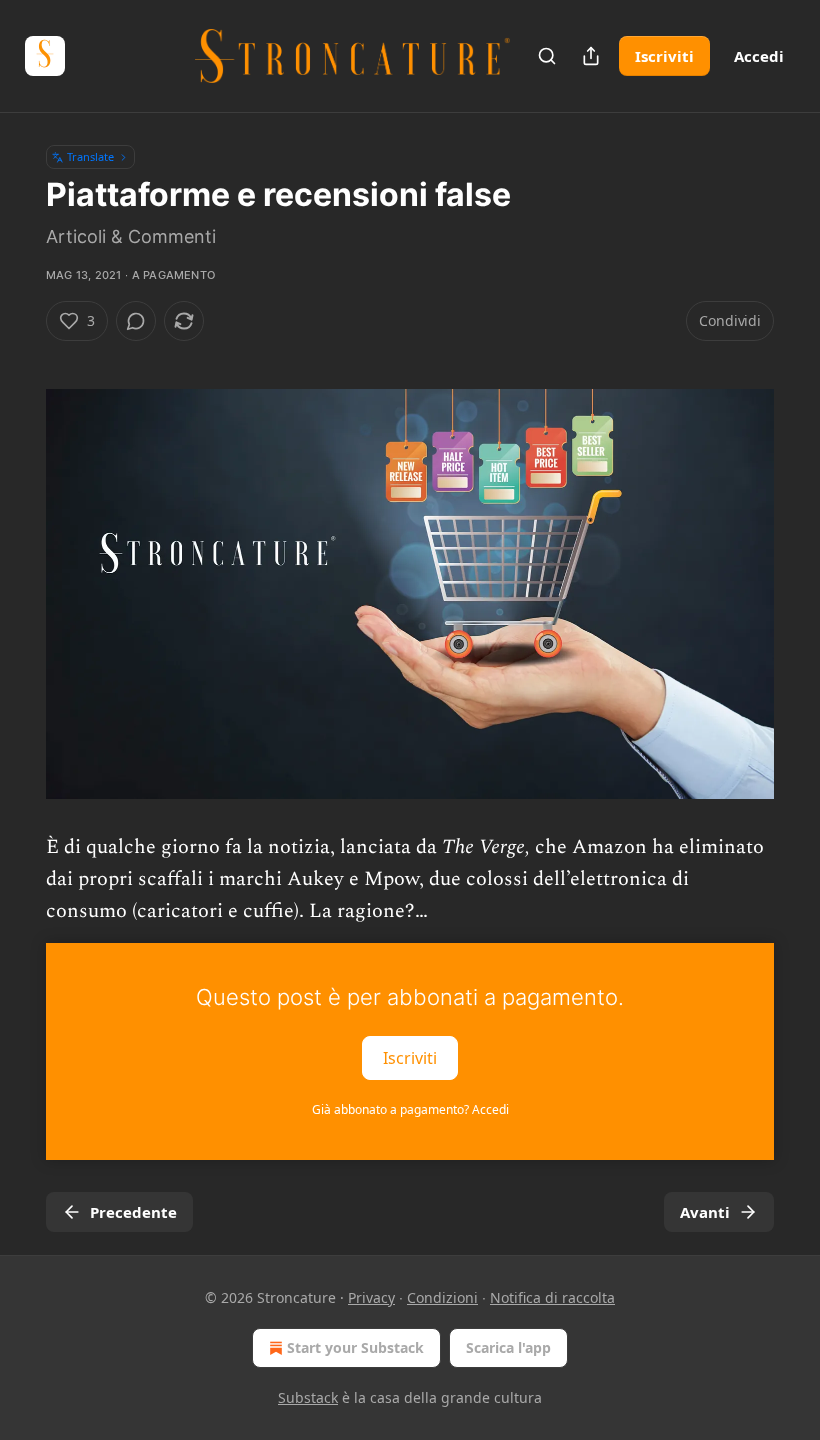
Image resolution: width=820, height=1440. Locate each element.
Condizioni (442, 1297)
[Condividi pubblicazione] (591, 56)
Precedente (133, 1212)
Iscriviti (664, 56)
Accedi (759, 56)
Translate (90, 156)
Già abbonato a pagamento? (410, 1109)
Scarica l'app (508, 1347)
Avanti (705, 1212)
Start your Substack (355, 1347)
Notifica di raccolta (552, 1297)
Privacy (371, 1297)
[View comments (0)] (136, 321)
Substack (308, 1397)
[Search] (547, 56)
